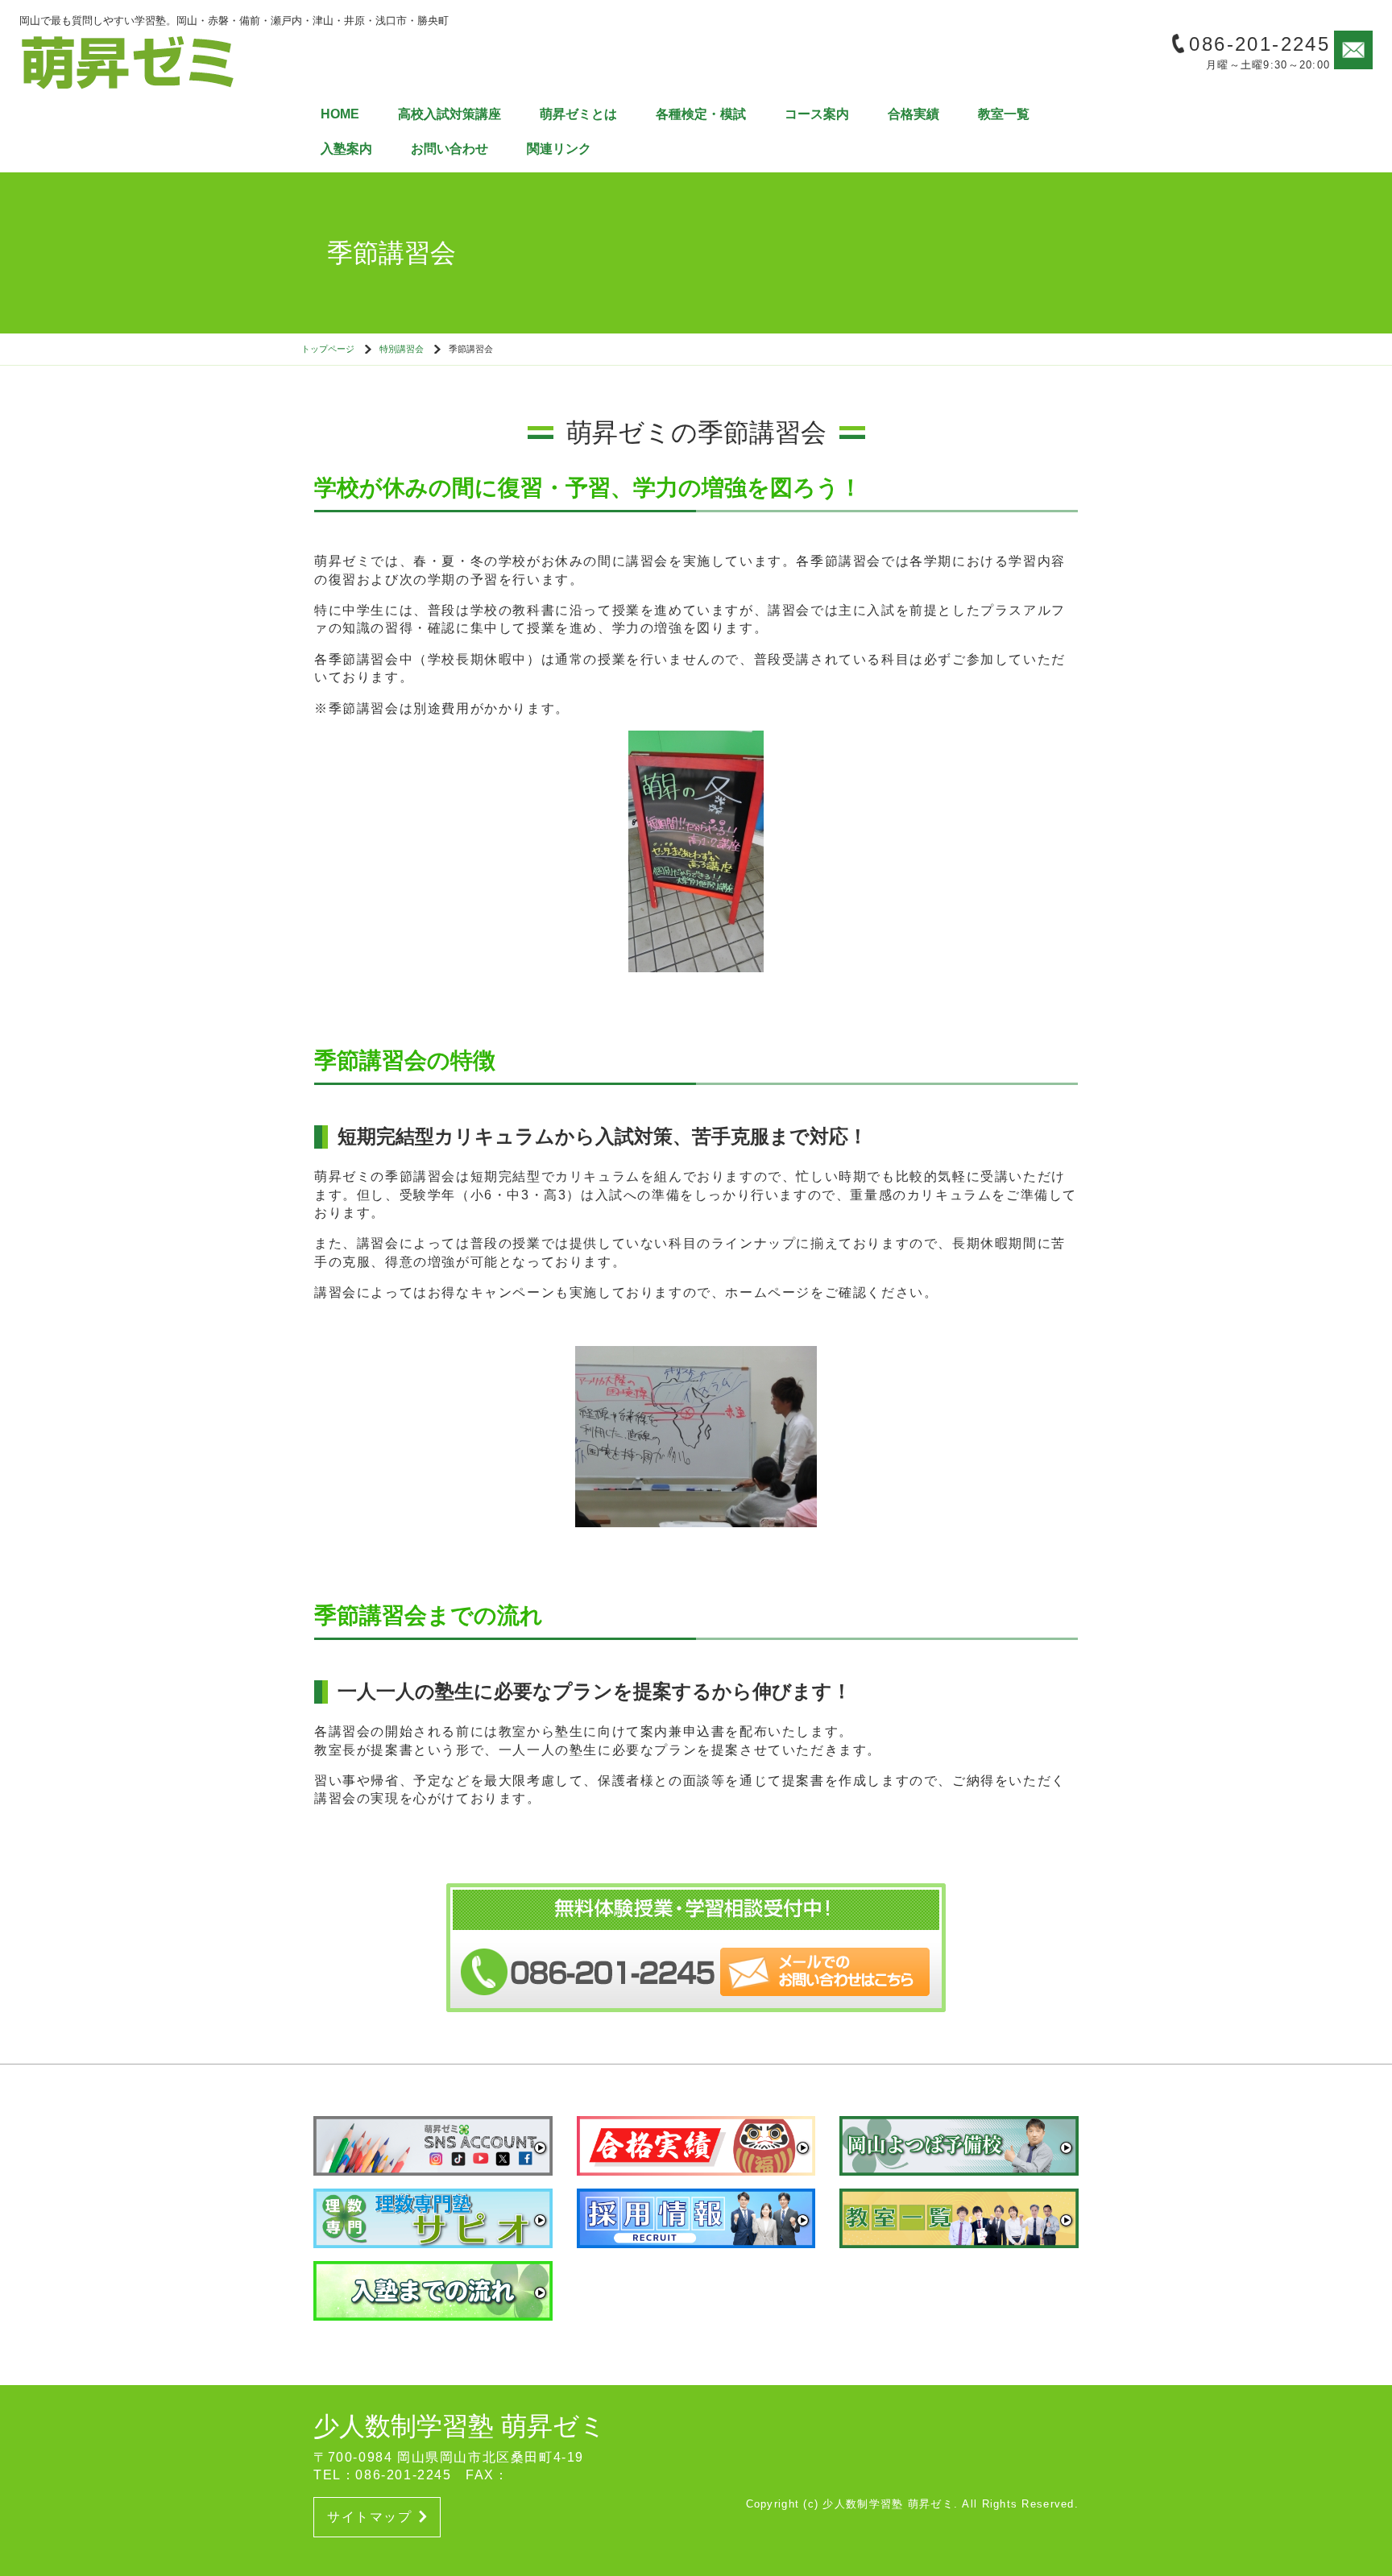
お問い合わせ (449, 149)
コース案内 (817, 114)
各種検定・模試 (701, 114)
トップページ (328, 349)
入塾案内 (346, 149)
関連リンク (559, 149)
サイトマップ (370, 2517)
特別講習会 (402, 349)
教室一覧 (1004, 114)
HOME (340, 114)
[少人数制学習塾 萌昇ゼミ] (128, 61)
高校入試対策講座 (449, 114)
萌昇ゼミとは (578, 114)
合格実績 (913, 114)
